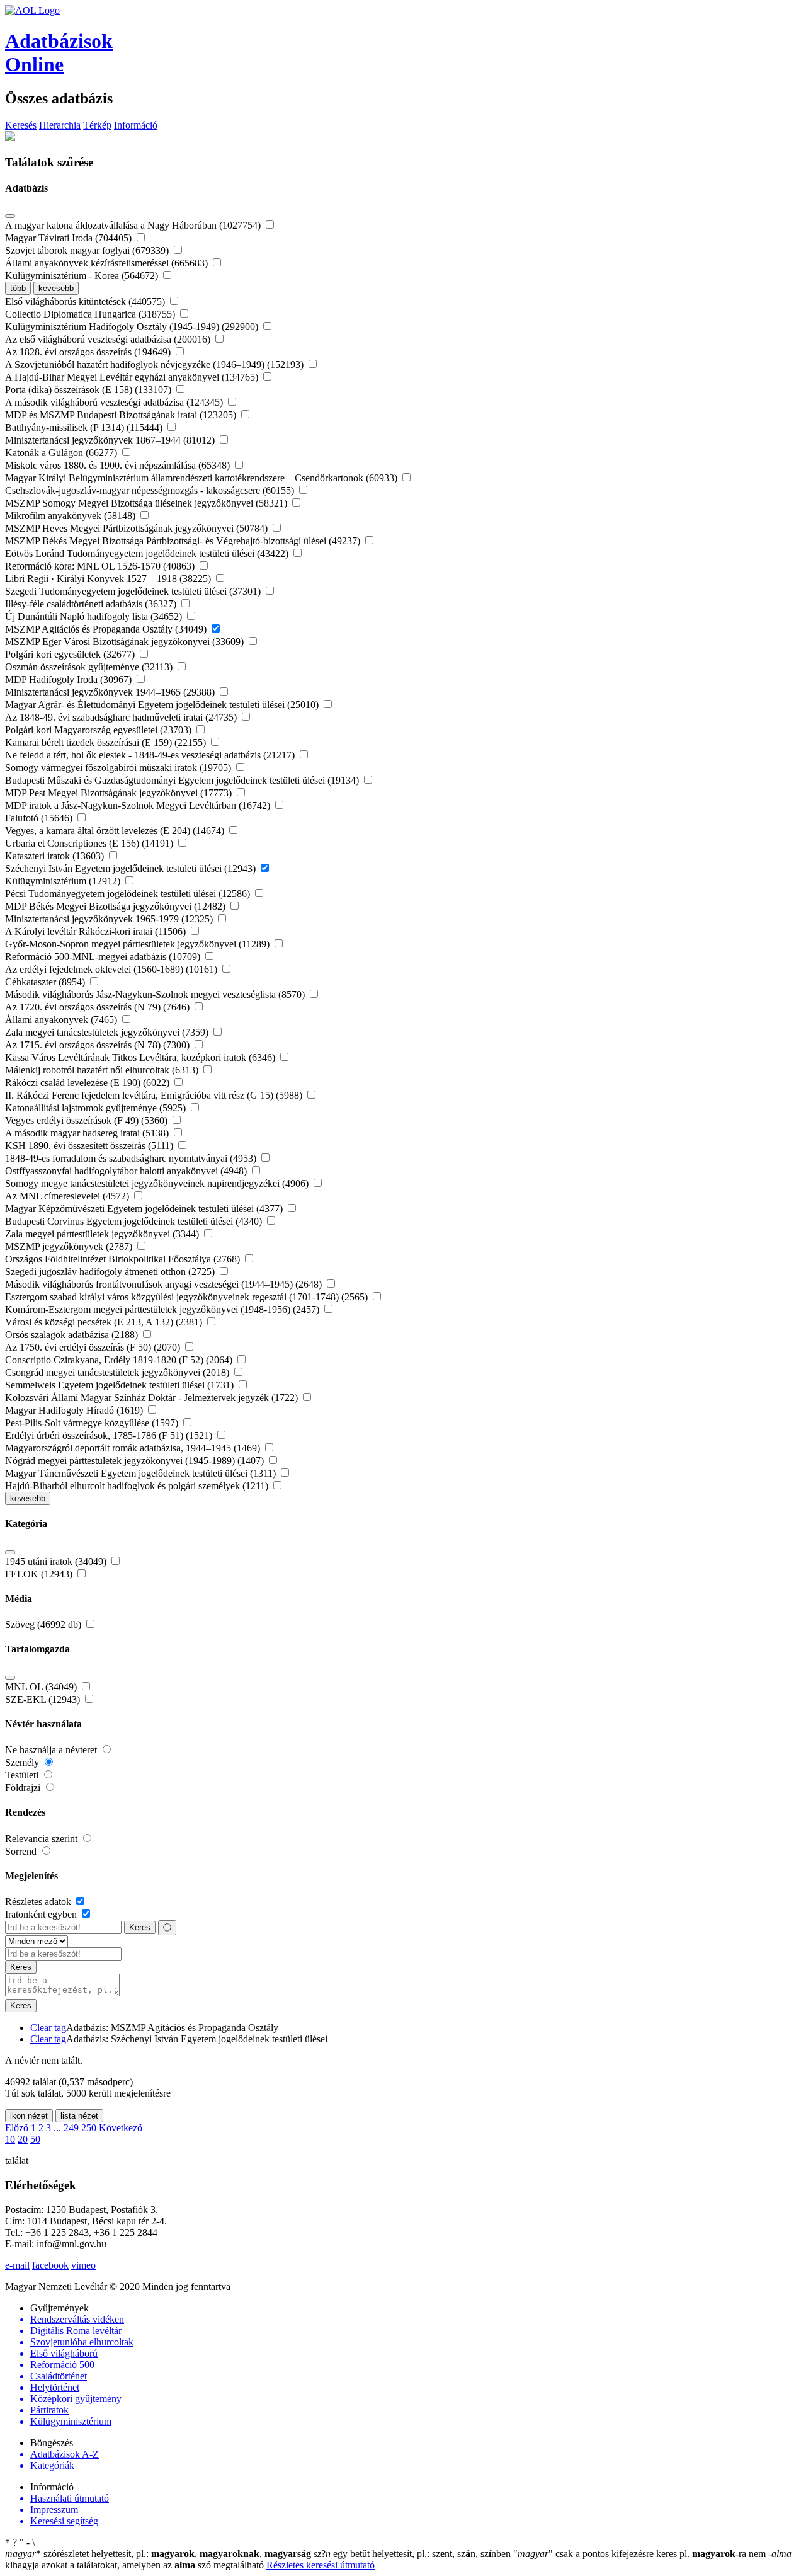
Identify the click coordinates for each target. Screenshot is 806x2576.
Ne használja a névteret (52, 1750)
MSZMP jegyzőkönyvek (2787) (70, 1246)
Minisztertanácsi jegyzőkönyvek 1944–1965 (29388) (111, 692)
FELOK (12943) (40, 1574)
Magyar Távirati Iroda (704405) (70, 238)
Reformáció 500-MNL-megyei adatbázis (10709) (104, 957)
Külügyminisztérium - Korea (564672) (83, 276)
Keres (140, 1927)
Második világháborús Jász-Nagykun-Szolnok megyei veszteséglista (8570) (156, 994)
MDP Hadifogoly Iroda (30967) (70, 679)
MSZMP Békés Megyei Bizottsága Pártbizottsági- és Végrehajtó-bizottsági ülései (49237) (184, 541)
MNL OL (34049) (42, 1687)
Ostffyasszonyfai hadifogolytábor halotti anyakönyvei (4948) (127, 1171)
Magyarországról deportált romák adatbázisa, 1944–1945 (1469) (134, 1448)
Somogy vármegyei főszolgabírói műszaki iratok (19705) (119, 768)
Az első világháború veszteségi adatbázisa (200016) (109, 339)
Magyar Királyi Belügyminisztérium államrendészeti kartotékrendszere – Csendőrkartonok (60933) (202, 478)
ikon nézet (29, 2116)
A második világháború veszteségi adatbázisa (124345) (115, 402)
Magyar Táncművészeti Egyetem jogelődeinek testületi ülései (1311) (142, 1473)
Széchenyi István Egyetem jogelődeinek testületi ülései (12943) (132, 868)
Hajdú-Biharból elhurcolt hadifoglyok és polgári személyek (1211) (138, 1486)
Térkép (97, 125)
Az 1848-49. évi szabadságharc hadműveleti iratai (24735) (122, 717)
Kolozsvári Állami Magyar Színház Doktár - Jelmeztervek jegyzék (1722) (153, 1398)
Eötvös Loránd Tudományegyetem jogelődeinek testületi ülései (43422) (148, 553)
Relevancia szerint (43, 1839)
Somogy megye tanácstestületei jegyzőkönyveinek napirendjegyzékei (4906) (158, 1183)
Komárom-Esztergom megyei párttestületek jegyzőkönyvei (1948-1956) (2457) (163, 1309)
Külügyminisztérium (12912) (64, 881)
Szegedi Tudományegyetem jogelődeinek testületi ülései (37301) (134, 591)
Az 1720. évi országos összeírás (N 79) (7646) (99, 1007)
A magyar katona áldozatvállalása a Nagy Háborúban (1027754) (134, 225)
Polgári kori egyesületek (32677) (71, 654)
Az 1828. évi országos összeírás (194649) (89, 352)
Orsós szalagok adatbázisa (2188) (73, 1335)
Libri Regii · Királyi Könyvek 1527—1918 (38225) (109, 579)
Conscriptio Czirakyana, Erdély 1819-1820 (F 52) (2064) (120, 1360)
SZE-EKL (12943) (44, 1699)
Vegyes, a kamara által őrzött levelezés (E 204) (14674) (116, 831)
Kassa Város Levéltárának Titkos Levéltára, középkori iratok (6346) (141, 1057)
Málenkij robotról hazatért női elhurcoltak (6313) (103, 1070)
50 (35, 2139)
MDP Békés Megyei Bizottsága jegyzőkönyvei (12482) (116, 906)
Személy (23, 1762)
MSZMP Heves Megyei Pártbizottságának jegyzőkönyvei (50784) (138, 528)
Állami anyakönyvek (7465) (62, 1020)
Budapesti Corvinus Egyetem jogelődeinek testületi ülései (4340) (135, 1221)
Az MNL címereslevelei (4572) (68, 1196)
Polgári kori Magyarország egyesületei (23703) (99, 730)
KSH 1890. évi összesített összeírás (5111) (90, 1146)
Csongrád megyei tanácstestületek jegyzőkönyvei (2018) (118, 1372)
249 (71, 2128)
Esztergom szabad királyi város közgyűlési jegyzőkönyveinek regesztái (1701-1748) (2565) (188, 1297)
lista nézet (79, 2116)
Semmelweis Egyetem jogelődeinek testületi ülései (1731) (121, 1385)
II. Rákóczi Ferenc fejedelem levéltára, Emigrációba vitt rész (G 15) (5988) (155, 1095)
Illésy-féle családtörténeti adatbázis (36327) (92, 604)
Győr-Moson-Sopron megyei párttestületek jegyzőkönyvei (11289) (139, 944)
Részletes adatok (39, 1902)
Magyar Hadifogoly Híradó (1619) (75, 1410)
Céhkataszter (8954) (46, 982)
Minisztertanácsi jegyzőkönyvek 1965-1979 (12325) (110, 919)
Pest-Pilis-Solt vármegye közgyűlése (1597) (93, 1423)
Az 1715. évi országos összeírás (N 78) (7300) (99, 1045)
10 (10, 2139)
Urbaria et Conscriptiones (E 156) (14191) (90, 843)
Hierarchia (60, 125)
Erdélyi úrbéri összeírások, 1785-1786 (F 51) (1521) (110, 1435)
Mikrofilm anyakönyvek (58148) (71, 516)
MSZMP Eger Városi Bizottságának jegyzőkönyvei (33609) (126, 642)
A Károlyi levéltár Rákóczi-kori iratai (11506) (97, 931)
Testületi (23, 1775)
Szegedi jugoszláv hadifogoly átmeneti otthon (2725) (111, 1272)
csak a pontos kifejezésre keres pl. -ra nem (641, 2554)
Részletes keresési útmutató (321, 2565)
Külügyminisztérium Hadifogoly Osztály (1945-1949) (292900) (133, 327)
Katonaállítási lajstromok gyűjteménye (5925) (97, 1108)
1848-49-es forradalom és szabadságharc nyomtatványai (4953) (132, 1158)
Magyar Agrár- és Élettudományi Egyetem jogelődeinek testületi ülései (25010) (163, 705)
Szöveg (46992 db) (44, 1624)
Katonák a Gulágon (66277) (62, 453)
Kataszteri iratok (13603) (56, 856)
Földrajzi (24, 1788)
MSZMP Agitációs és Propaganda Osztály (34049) (107, 629)
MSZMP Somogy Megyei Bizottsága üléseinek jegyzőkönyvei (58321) (147, 503)
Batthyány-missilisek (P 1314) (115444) (85, 427)
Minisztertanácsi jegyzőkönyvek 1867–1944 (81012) (111, 440)
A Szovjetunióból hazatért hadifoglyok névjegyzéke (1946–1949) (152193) (156, 364)
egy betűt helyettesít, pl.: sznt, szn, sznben (413, 2554)
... (57, 2128)
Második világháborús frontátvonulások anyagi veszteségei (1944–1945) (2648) (165, 1284)
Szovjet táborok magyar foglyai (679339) (88, 250)
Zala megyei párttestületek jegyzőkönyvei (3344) (103, 1234)
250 (89, 2128)
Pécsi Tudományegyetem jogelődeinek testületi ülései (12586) (129, 894)
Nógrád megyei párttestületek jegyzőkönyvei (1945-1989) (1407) (136, 1461)
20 (23, 2139)
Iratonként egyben (42, 1914)
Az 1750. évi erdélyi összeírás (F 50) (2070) (94, 1347)
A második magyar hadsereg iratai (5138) (88, 1133)
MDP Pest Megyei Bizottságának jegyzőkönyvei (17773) (120, 793)
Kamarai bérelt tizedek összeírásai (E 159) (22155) (107, 742)
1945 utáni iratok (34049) (57, 1561)
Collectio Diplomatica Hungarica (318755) (91, 314)
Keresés (21, 125)
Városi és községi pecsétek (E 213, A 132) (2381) (105, 1322)
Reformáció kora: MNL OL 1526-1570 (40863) (101, 566)
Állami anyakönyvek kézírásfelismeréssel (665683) (108, 263)
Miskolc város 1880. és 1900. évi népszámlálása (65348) (119, 465)
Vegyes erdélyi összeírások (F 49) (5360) (88, 1120)
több (18, 288)
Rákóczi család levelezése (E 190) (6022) (88, 1083)
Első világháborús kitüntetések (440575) (86, 301)
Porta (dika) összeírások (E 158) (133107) (89, 390)
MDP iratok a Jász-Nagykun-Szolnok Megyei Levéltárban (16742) (139, 805)
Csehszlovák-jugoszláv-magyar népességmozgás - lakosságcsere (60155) (151, 490)
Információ (136, 125)
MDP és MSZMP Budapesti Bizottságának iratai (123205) (122, 415)
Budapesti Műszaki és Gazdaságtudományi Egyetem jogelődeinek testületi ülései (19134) (183, 780)
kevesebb (56, 288)
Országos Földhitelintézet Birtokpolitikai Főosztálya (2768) (124, 1259)
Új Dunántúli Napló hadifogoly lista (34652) (95, 616)
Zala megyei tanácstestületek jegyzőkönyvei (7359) (108, 1032)
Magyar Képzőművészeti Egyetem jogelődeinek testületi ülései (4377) (145, 1209)
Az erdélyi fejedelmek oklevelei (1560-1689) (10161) (112, 969)
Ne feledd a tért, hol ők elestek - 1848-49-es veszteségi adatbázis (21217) (151, 755)
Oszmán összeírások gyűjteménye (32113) (90, 667)
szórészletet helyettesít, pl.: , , (158, 2554)
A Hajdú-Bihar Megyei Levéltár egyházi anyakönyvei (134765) (133, 377)
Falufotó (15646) (40, 818)
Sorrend (22, 1851)
